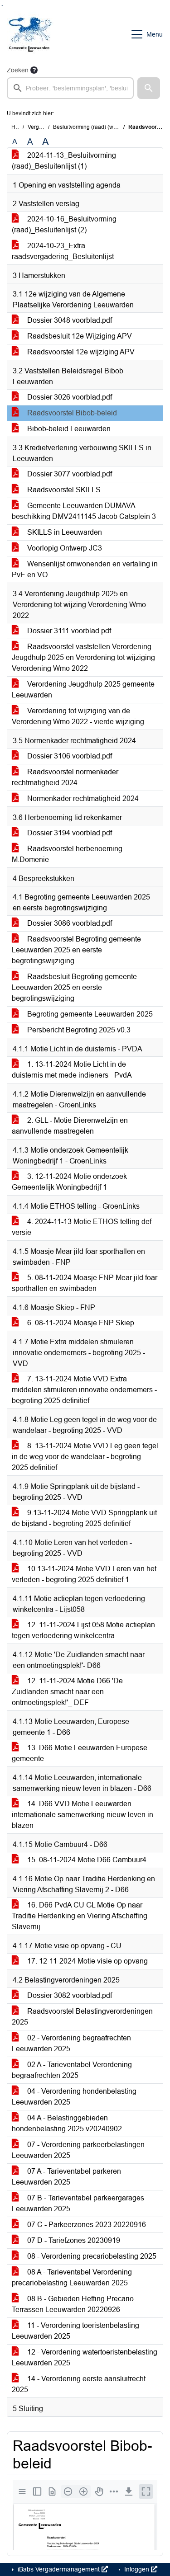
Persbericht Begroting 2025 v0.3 (78, 1030)
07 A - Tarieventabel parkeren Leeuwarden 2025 (66, 2177)
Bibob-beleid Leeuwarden (68, 429)
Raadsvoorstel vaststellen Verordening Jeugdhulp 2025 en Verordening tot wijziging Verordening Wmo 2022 (83, 657)
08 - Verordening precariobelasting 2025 (91, 2256)
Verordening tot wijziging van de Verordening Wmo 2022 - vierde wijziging (78, 716)
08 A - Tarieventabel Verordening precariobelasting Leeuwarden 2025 (72, 2277)
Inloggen (137, 2569)
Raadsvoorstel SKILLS (63, 490)
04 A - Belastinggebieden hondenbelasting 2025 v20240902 (67, 2123)
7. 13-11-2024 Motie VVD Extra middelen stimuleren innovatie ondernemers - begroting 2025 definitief (84, 1390)
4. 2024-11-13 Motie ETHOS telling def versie (82, 1227)
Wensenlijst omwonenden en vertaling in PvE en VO (85, 569)
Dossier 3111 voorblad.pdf (68, 631)
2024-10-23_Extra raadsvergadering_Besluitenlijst (63, 251)
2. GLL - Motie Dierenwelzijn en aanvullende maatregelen (70, 1126)
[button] (149, 88)
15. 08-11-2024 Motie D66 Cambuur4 (86, 1860)
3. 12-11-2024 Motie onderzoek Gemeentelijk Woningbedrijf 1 (69, 1182)
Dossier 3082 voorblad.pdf (69, 1995)
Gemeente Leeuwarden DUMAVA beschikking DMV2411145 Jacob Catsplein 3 (84, 511)
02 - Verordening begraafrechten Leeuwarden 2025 (71, 2043)
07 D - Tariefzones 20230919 (73, 2240)
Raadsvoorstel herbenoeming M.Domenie (67, 854)
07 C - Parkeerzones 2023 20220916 (86, 2225)
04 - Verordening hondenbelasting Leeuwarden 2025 (74, 2097)
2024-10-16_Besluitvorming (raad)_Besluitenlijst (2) (64, 224)
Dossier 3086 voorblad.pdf (69, 923)
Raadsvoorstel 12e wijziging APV (80, 352)
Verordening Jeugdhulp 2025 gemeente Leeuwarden (83, 690)
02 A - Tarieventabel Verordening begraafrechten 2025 (72, 2070)
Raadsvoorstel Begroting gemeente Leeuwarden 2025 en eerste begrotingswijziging (76, 950)
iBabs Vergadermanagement (59, 2569)
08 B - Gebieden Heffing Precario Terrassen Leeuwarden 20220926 (73, 2304)
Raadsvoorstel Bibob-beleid (71, 413)
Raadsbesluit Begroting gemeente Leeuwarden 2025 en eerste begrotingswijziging (74, 987)
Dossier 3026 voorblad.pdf (69, 397)
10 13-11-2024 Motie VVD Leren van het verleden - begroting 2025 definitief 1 (84, 1574)
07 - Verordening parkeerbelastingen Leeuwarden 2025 (78, 2150)
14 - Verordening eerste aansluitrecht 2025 (79, 2384)
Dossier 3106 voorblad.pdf (69, 756)
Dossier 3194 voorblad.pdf (69, 833)
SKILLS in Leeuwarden (64, 532)
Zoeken (18, 70)
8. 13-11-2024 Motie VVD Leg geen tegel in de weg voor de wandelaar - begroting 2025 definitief (85, 1457)
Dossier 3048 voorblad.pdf (69, 320)
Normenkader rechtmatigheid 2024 (82, 798)
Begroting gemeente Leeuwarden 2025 (89, 1014)
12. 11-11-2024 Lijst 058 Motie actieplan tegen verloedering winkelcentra (83, 1630)
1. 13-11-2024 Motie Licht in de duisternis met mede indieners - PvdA (72, 1070)
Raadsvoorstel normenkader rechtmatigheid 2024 (65, 777)
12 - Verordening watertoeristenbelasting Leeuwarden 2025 (85, 2357)
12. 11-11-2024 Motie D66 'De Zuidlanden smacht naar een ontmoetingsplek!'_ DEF (67, 1692)
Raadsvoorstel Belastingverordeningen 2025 (82, 2017)
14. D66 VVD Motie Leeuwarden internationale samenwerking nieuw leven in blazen (83, 1815)
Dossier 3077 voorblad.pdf (69, 474)
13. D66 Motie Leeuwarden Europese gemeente (80, 1753)
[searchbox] (70, 88)
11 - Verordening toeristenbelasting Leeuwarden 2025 (75, 2331)
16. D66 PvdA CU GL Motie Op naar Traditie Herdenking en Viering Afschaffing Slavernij (80, 1916)
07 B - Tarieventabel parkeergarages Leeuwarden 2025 (78, 2203)
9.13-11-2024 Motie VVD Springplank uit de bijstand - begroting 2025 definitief (84, 1518)
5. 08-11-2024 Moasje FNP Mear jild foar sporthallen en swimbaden (85, 1283)
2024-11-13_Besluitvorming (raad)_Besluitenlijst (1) (64, 161)
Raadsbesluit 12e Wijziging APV (79, 336)
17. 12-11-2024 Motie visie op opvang (87, 1961)
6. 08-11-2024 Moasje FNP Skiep (80, 1323)
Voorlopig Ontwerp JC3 (64, 548)
